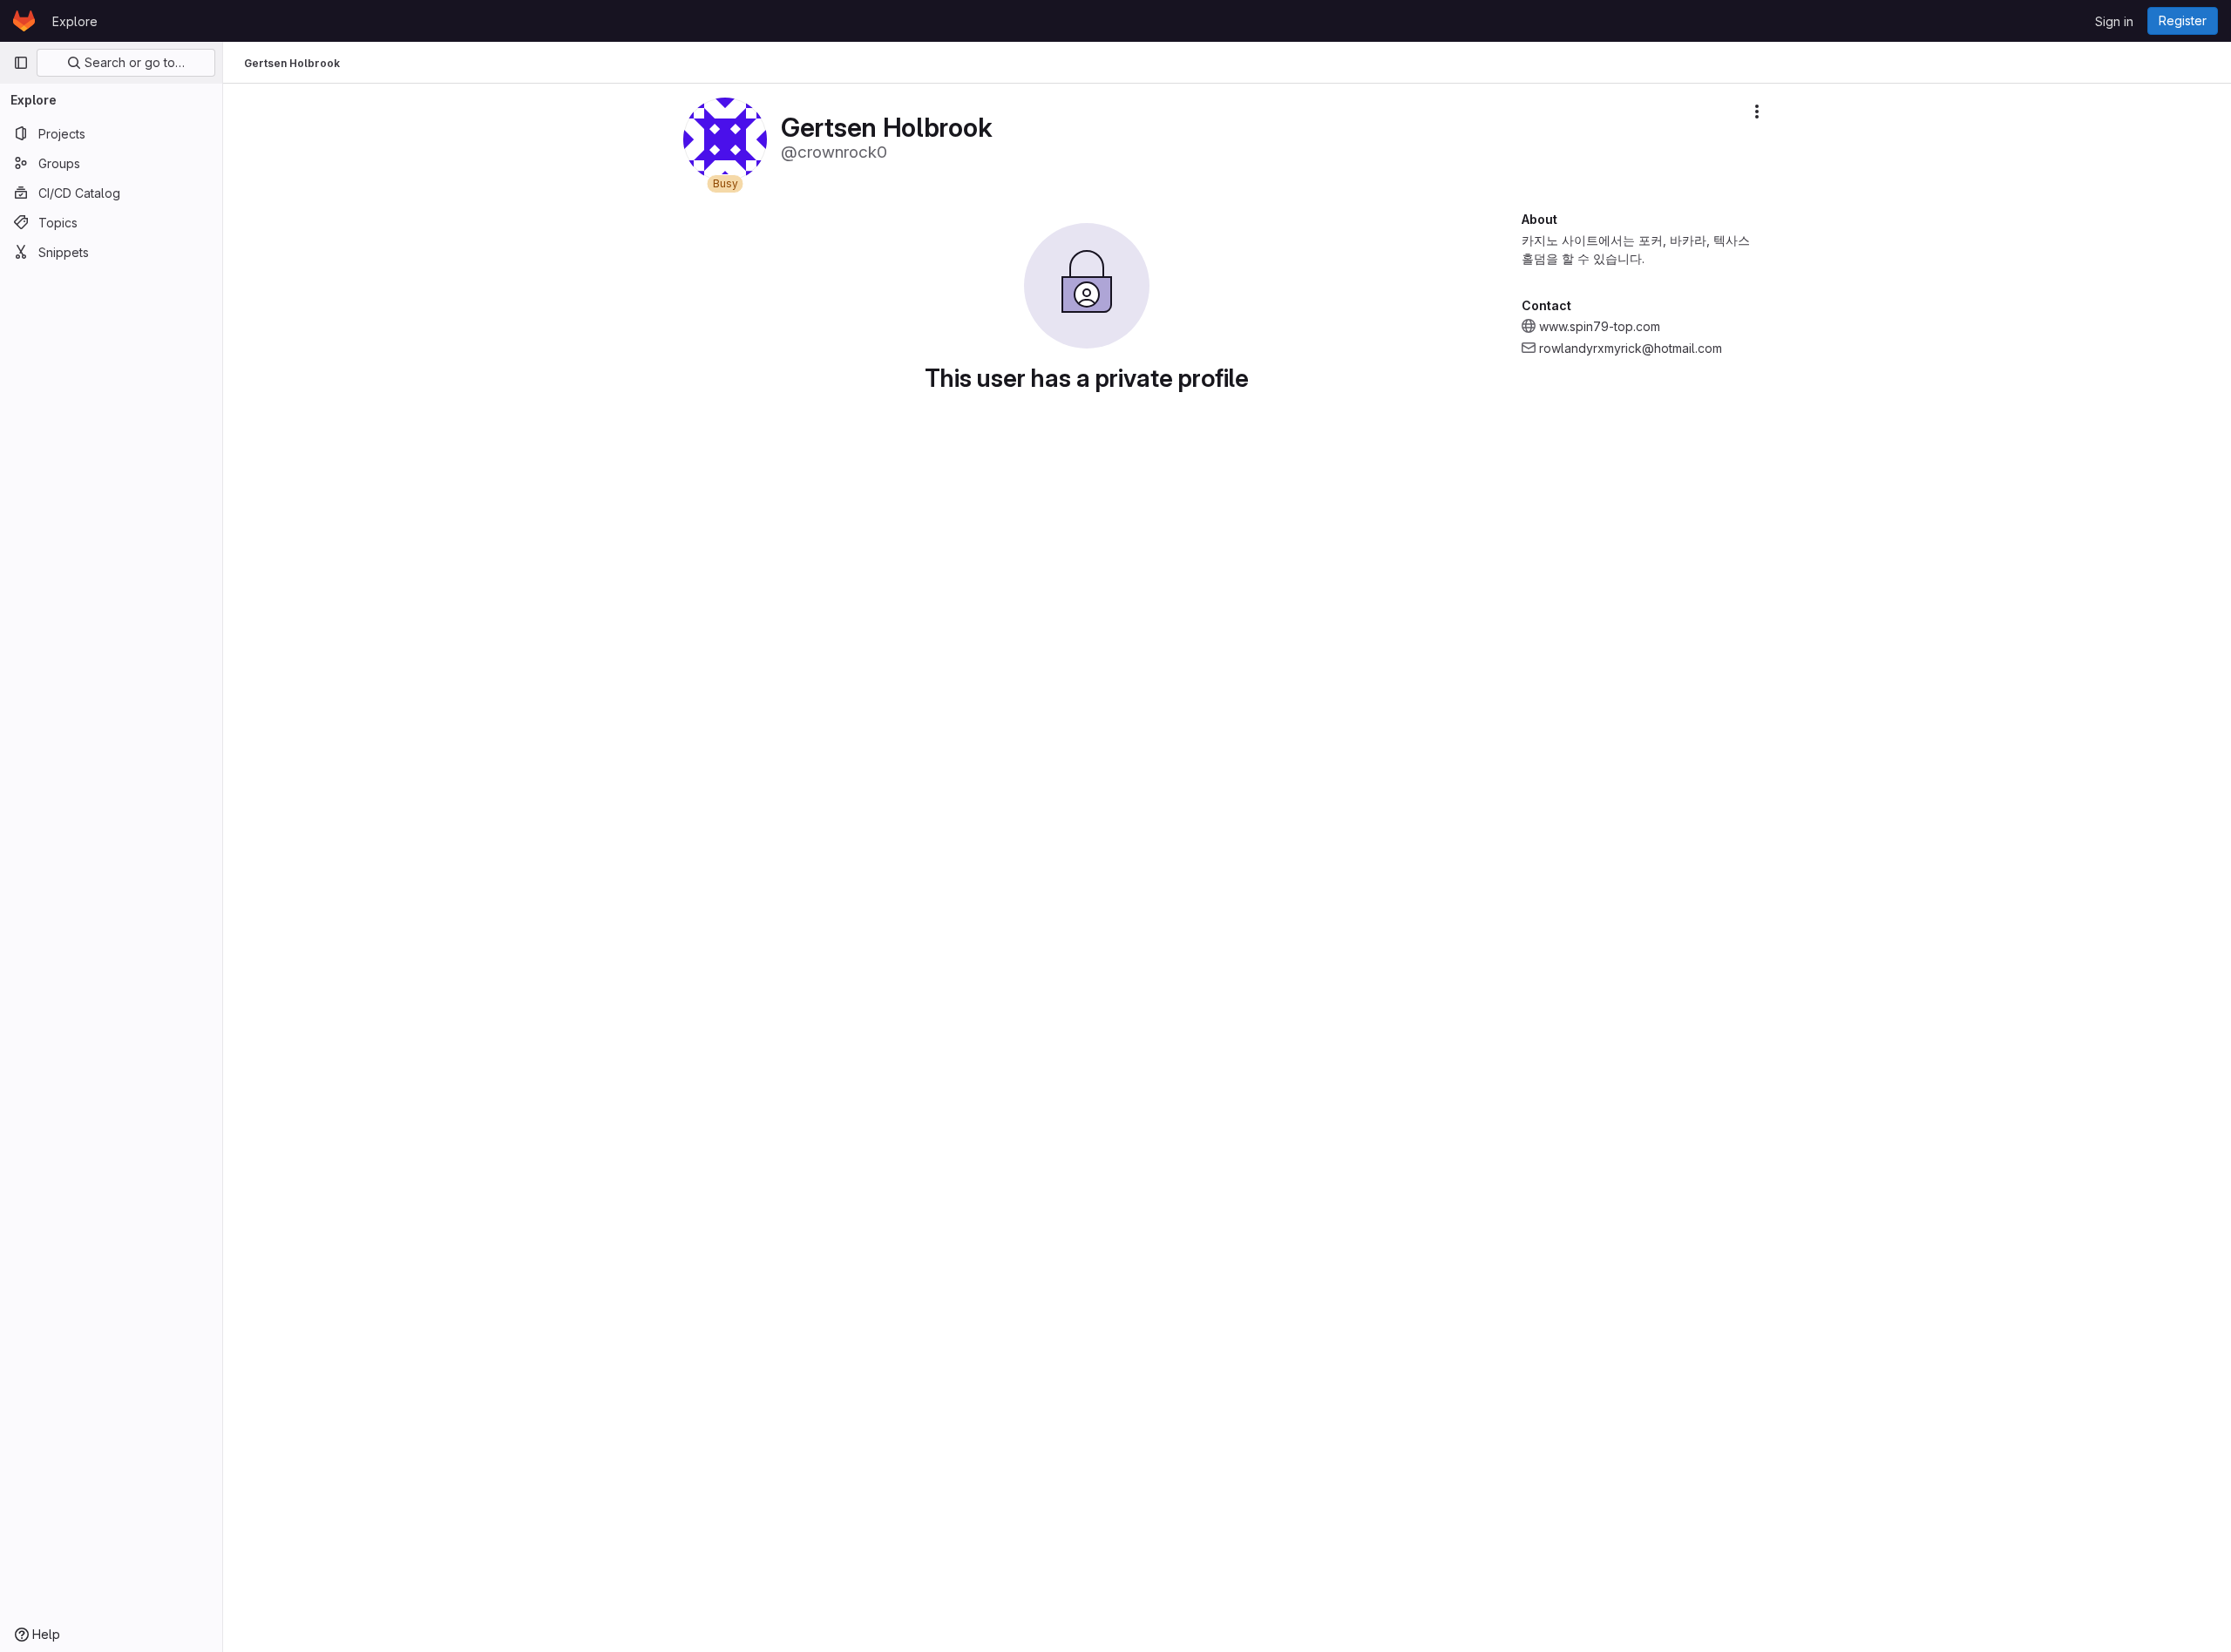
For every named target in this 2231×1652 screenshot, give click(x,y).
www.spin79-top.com (1600, 326)
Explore (75, 21)
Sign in (2114, 21)
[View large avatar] (725, 138)
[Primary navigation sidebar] (21, 63)
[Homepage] (24, 21)
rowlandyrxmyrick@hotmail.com (1631, 348)
